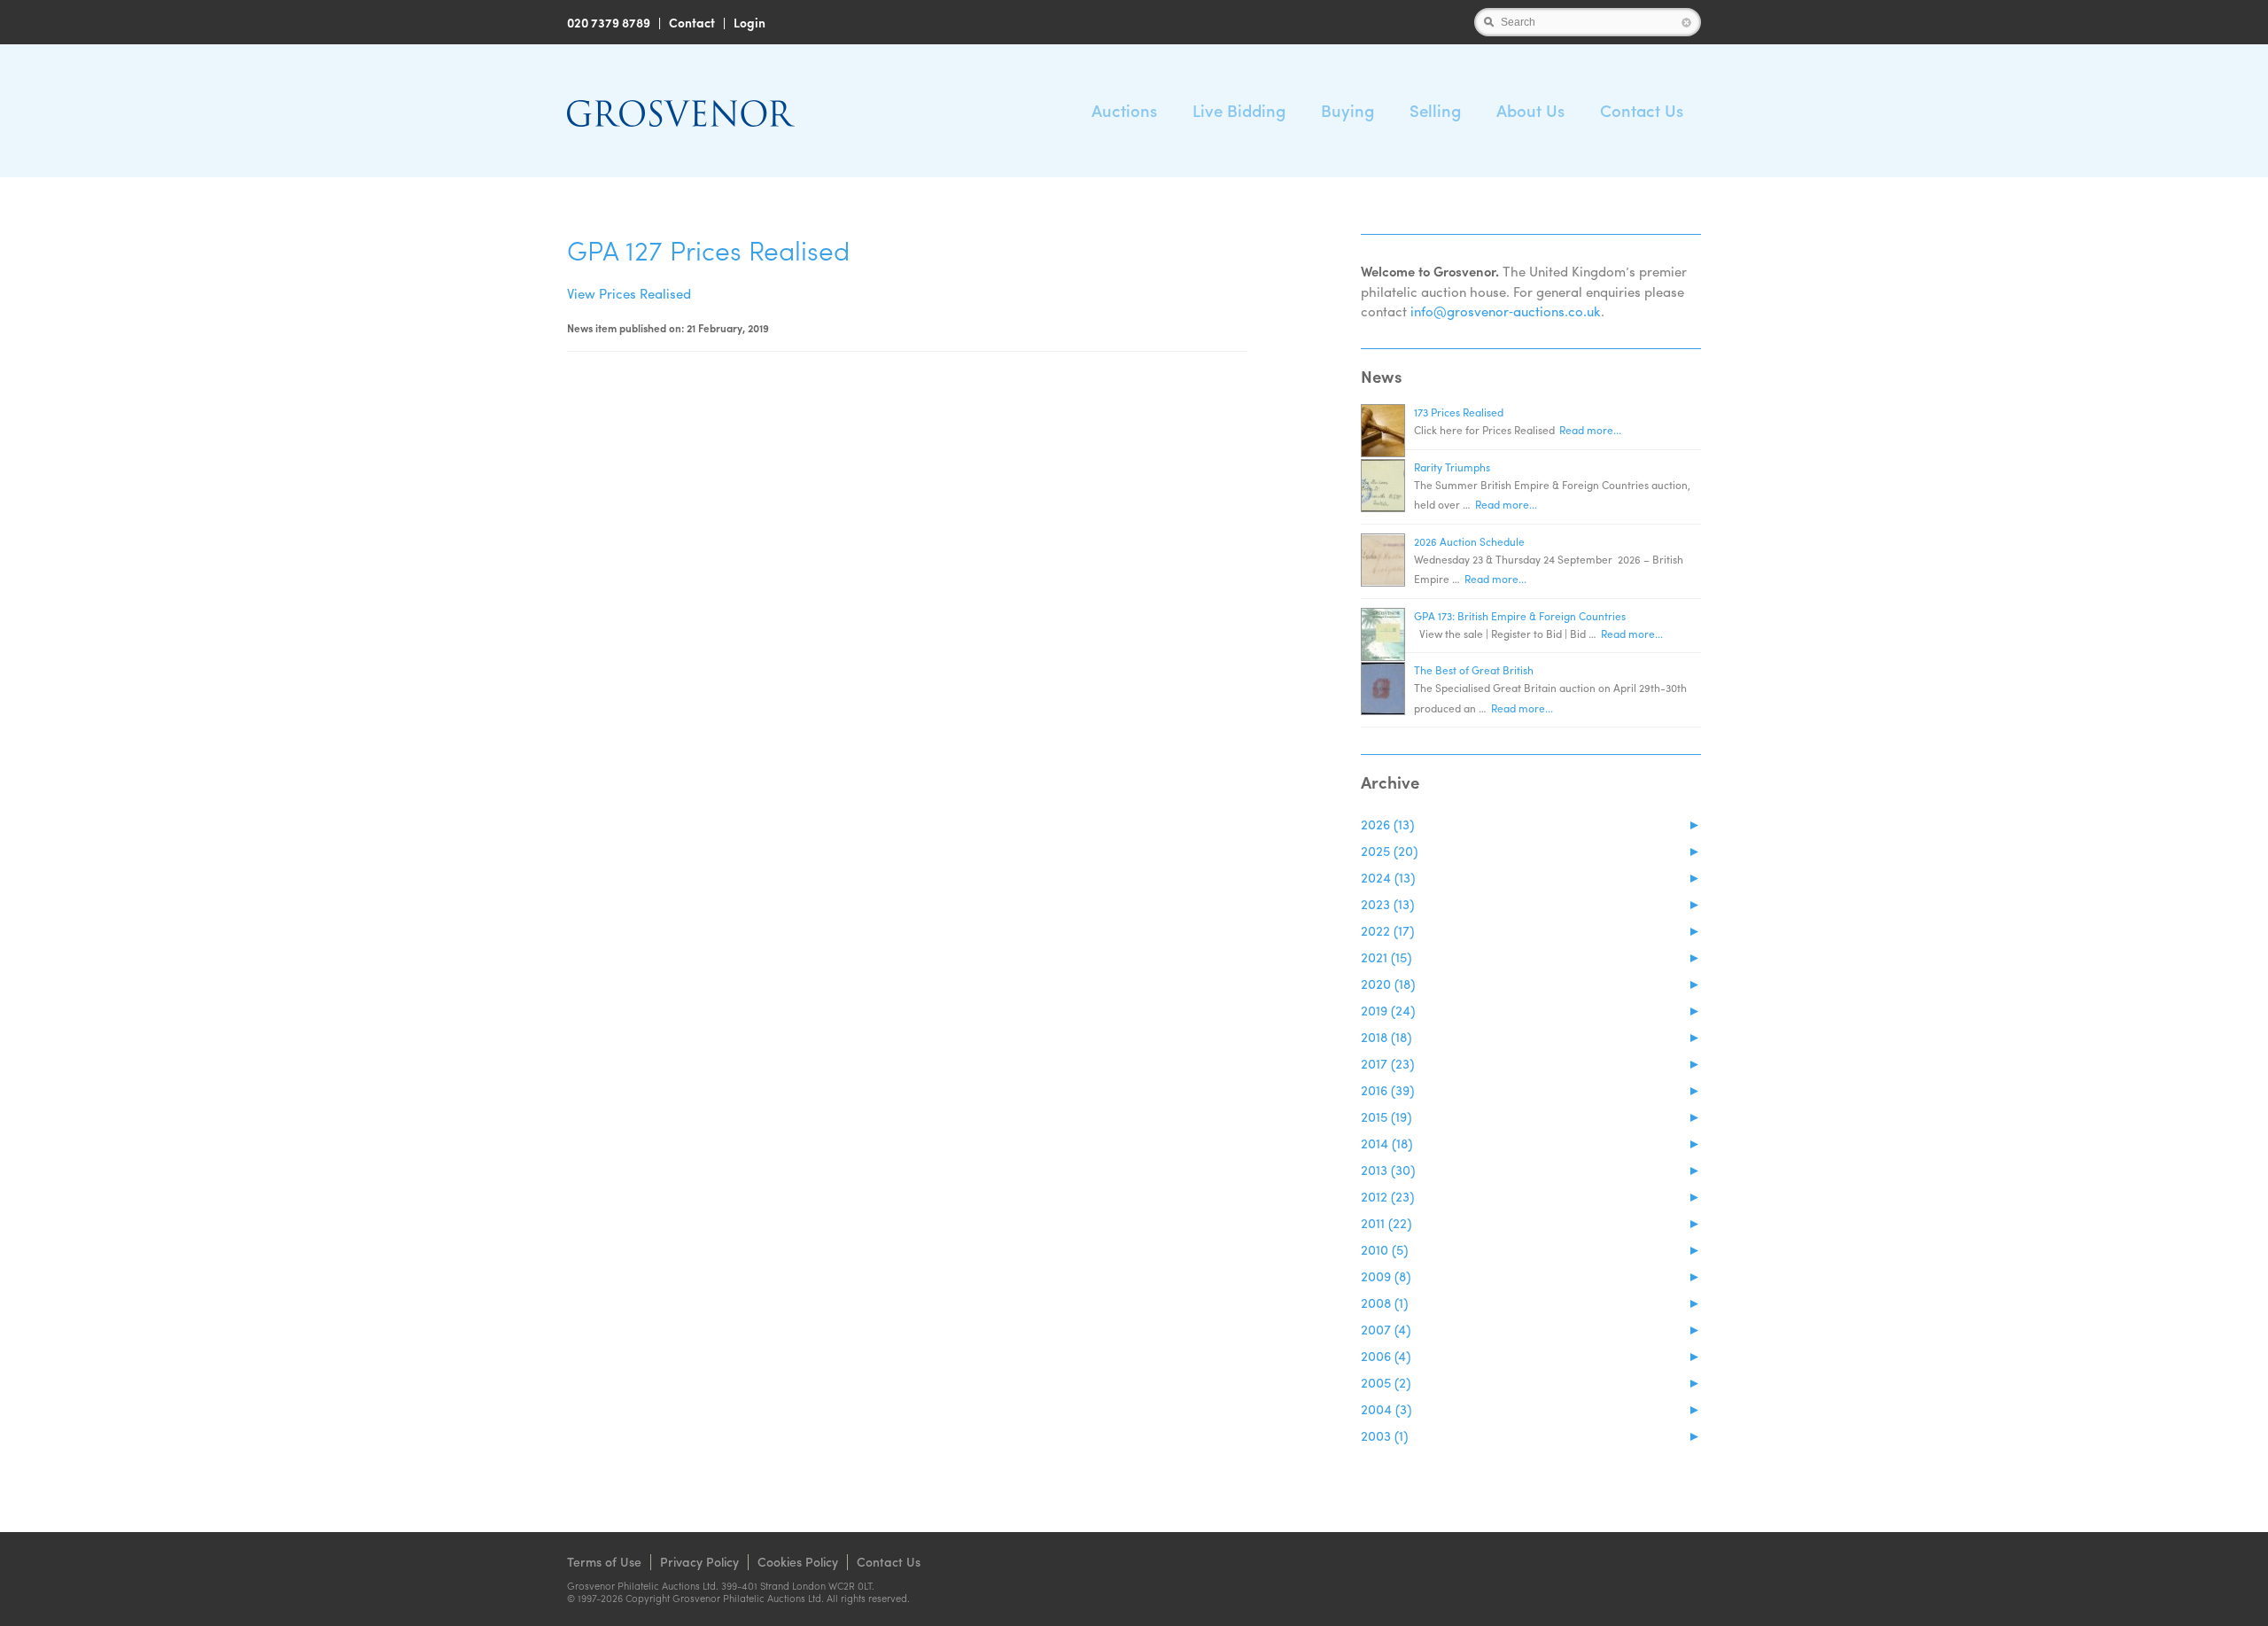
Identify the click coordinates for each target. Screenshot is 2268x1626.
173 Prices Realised (1459, 412)
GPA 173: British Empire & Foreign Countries (1520, 616)
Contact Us (1642, 110)
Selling (1435, 110)
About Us (1530, 110)
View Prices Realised (629, 293)
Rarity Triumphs (1452, 467)
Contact (692, 22)
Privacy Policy (699, 1561)
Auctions (1124, 110)
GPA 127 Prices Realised (708, 249)
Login (750, 22)
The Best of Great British (1474, 670)
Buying (1348, 110)
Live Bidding (1239, 110)
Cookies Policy (798, 1561)
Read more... (1590, 430)
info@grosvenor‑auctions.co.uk (1506, 311)
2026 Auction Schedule (1469, 541)
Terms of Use (604, 1561)
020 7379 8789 (609, 22)
